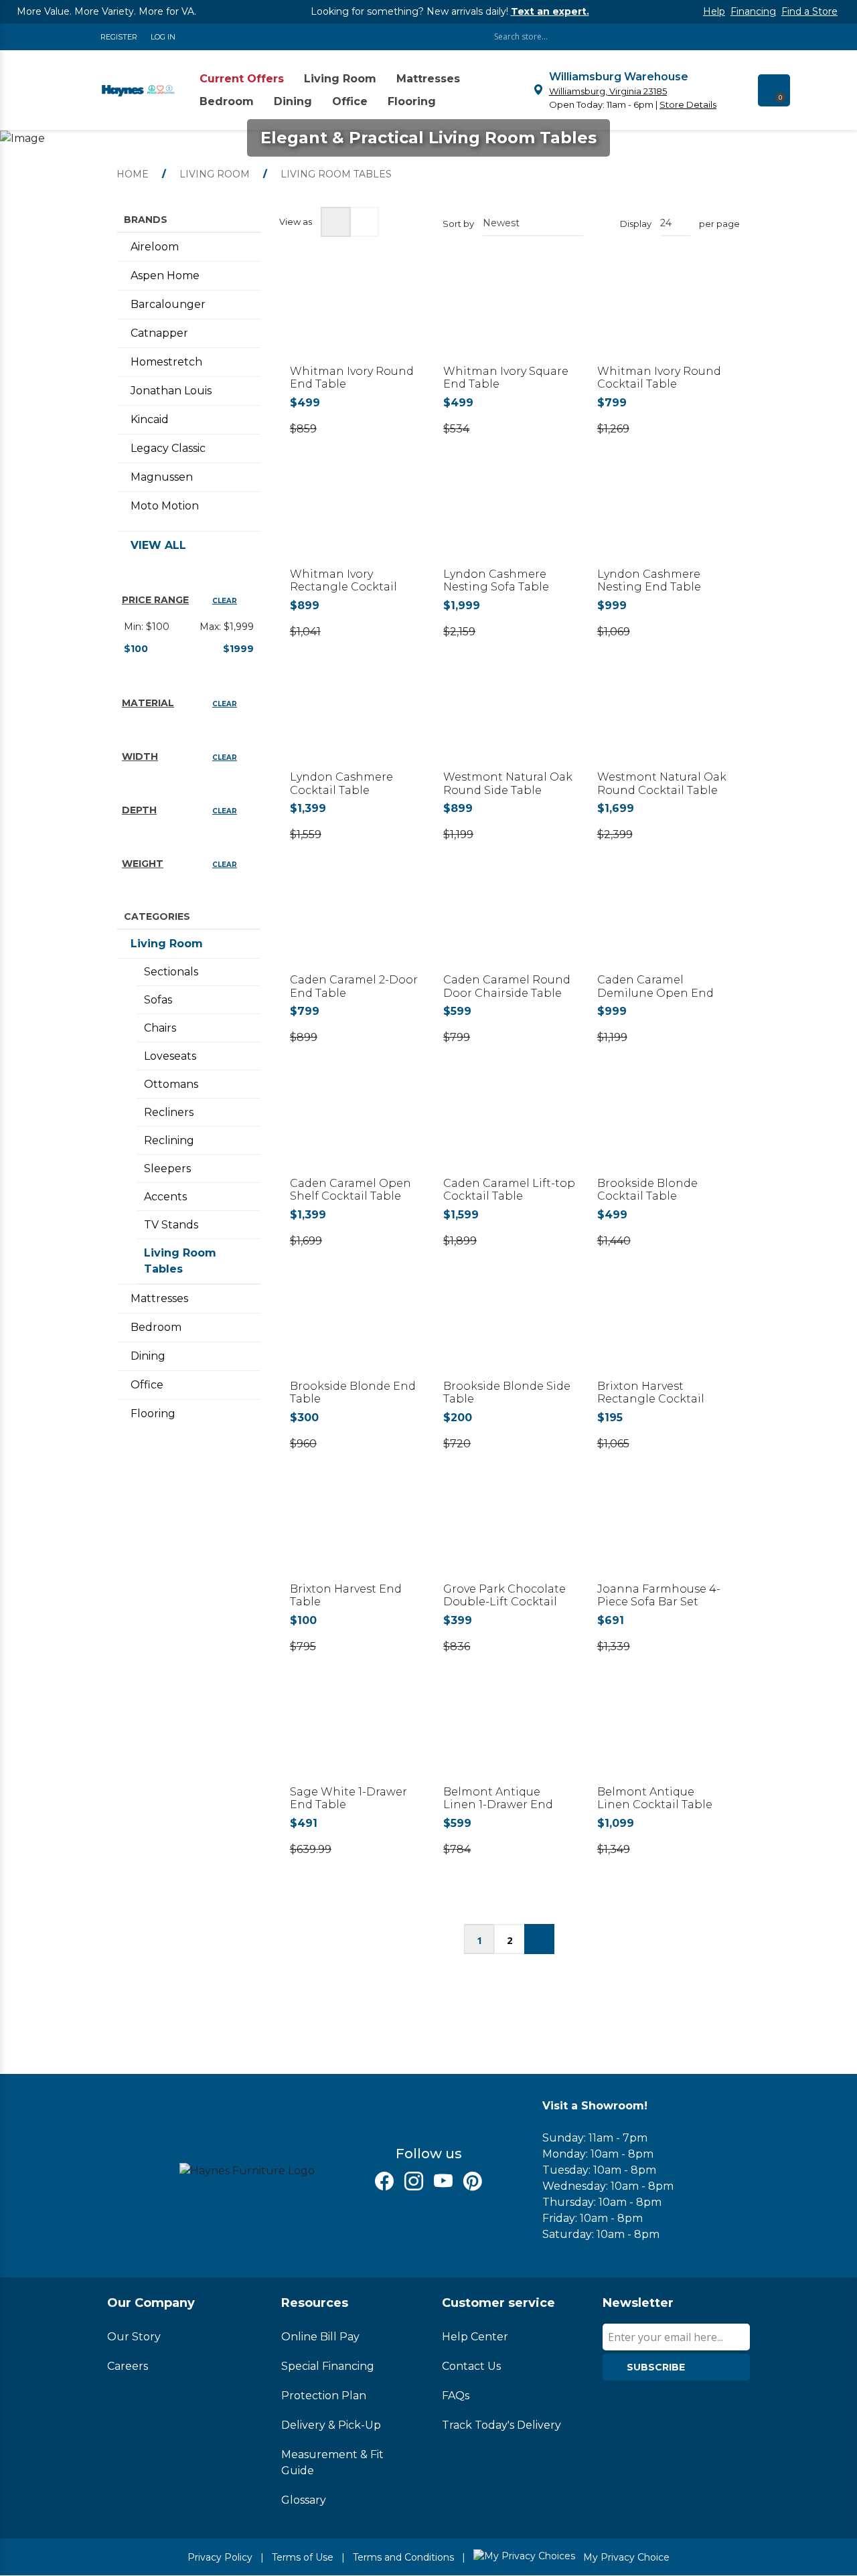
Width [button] (140, 756)
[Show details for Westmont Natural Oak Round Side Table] (509, 724)
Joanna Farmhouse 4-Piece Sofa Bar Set (659, 1595)
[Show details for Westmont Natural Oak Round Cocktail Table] (663, 724)
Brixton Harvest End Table (346, 1595)
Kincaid (150, 419)
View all (158, 545)
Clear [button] (225, 601)
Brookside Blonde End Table (353, 1392)
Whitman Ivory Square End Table (506, 378)
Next (539, 1939)
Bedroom (156, 1327)
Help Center (475, 2337)
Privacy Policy (220, 2557)
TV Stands (171, 1225)
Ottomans (171, 1084)
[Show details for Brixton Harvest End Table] (356, 1536)
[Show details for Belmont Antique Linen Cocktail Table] (663, 1739)
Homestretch (166, 362)
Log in (163, 37)
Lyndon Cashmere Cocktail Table (341, 783)
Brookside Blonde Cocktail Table (647, 1190)
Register (119, 37)
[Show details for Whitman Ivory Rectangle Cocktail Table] (356, 521)
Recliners (169, 1112)
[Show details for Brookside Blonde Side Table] (509, 1334)
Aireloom (155, 247)
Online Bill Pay (320, 2337)
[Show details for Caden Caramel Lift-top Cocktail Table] (509, 1130)
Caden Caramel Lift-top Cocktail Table (509, 1190)
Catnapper (159, 333)
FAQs (456, 2396)
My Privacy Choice (625, 2557)
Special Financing (328, 2366)
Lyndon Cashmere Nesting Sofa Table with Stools (496, 587)
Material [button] (148, 703)
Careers (128, 2366)
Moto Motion (165, 506)
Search (743, 36)
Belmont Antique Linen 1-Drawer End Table (498, 1804)
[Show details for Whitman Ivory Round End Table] (356, 319)
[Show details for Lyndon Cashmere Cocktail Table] (356, 724)
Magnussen (162, 477)
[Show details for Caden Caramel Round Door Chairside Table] (509, 927)
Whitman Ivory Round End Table (352, 378)
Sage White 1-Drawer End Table (348, 1798)
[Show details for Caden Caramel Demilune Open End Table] (663, 927)
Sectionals (171, 972)
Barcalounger (168, 304)
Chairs (160, 1028)
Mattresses (159, 1298)
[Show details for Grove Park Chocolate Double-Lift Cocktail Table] (509, 1536)
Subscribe (656, 2367)
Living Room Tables (180, 1261)
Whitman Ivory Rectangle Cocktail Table (343, 587)
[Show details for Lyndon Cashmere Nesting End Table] (663, 521)
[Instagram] (414, 2181)
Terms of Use (303, 2557)
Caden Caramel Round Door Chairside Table (507, 986)
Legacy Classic (168, 448)
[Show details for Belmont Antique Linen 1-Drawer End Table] (509, 1739)
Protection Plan (324, 2396)
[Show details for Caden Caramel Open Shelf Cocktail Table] (356, 1130)
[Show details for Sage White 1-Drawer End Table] (356, 1739)
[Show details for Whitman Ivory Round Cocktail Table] (663, 319)
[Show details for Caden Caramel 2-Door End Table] (356, 927)
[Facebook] (384, 2181)
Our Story (134, 2337)
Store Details (688, 104)
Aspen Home (165, 275)
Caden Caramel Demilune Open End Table (655, 992)
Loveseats (170, 1056)
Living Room (167, 944)
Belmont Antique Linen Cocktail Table (655, 1798)
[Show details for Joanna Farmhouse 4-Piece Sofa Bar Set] (663, 1536)
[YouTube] (443, 2181)
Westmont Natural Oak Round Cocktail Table (662, 783)
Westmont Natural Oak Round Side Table (508, 783)
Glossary (304, 2500)
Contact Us (471, 2366)
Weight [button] (143, 864)
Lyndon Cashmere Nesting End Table (649, 580)
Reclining (169, 1140)
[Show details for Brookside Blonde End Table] (356, 1334)
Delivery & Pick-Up (331, 2425)
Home (133, 174)
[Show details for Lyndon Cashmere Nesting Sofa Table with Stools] (509, 521)
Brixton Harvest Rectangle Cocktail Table (651, 1399)
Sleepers (167, 1169)
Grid (336, 222)
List (364, 222)
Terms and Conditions (403, 2557)
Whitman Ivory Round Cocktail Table (659, 378)
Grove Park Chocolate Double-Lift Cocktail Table (504, 1602)
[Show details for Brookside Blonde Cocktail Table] (663, 1130)
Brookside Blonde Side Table (507, 1392)
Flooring (153, 1414)
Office (147, 1385)
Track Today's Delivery (501, 2425)
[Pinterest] (473, 2181)
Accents (165, 1197)
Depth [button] (139, 810)
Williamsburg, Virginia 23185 (608, 91)
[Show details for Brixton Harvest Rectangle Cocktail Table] (663, 1334)
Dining (148, 1356)
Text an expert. (550, 11)
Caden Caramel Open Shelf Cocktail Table (350, 1190)
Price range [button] (155, 600)
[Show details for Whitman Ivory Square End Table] (509, 319)
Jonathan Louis (171, 391)
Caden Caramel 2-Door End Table (354, 986)
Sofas (158, 1000)
